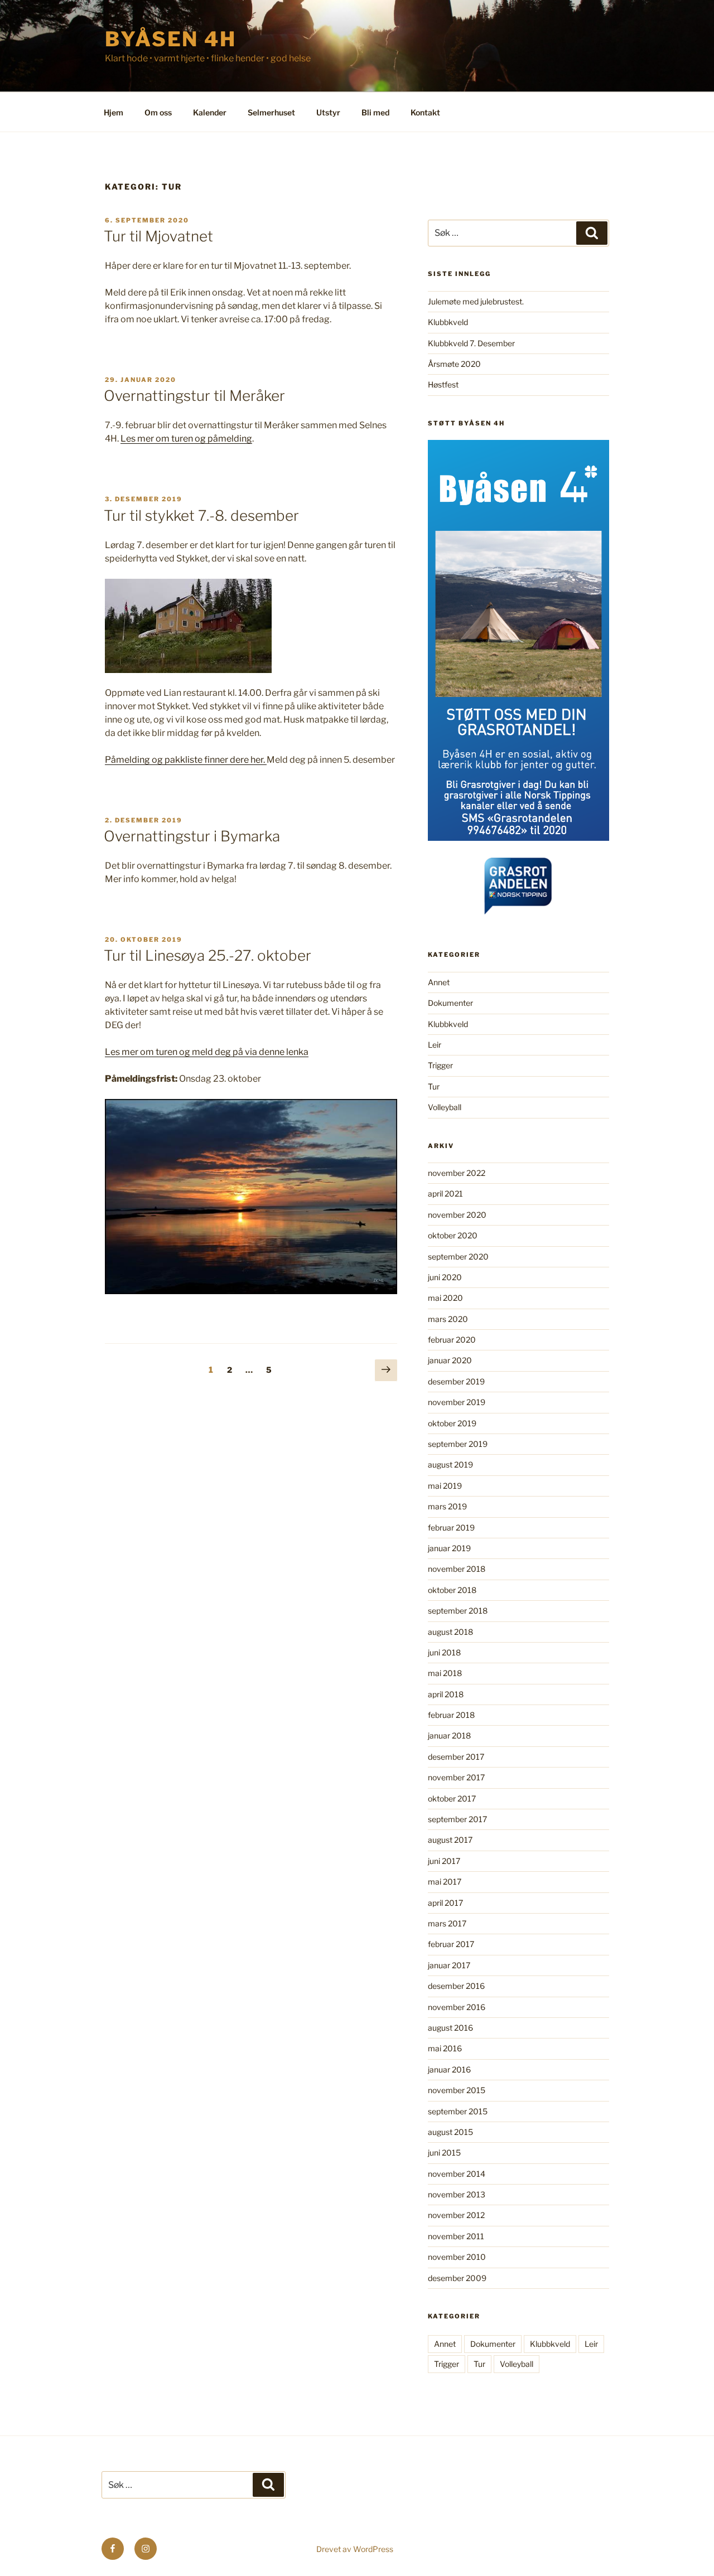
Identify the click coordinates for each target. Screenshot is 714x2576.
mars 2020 (448, 1319)
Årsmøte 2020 (454, 364)
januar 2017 (449, 1965)
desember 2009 (457, 2278)
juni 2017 (444, 1861)
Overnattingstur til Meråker (194, 396)
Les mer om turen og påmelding (186, 439)
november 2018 (457, 1569)
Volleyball (445, 1107)
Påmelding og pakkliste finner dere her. (186, 760)
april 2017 (445, 1903)
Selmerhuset (271, 112)
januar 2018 (449, 1735)
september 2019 (458, 1444)
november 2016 (457, 2007)
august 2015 (450, 2132)
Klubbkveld (448, 322)
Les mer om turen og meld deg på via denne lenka (207, 1052)
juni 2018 (444, 1652)
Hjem (114, 112)
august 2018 (450, 1632)
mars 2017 (447, 1923)
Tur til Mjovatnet (158, 236)
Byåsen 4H (171, 39)
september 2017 (457, 1819)
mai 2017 (445, 1882)
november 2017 (456, 1777)
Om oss (158, 112)
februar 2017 (451, 1944)
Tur (434, 1086)
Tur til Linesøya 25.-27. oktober (208, 955)
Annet (439, 982)
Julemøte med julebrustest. (476, 301)
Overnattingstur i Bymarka (192, 836)
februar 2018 (451, 1715)
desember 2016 (456, 1986)
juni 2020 (445, 1277)
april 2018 (446, 1694)
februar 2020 (452, 1340)
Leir (435, 1045)
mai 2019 (445, 1486)
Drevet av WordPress (355, 2549)
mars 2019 (447, 1506)
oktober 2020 (453, 1235)
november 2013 (457, 2194)
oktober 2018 (452, 1590)
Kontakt (425, 112)
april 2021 (445, 1193)
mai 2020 (445, 1298)
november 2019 (457, 1402)
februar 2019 (451, 1527)
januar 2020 (450, 1360)
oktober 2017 (452, 1798)
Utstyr (328, 112)
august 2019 (450, 1464)
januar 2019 (449, 1548)
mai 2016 (445, 2048)
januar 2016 (449, 2069)
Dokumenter (450, 1003)
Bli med (375, 112)
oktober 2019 (452, 1423)
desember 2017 (456, 1757)
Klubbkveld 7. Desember (471, 343)
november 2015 (457, 2090)
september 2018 (458, 1611)
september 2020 (458, 1256)
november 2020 (457, 1215)
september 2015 (458, 2111)
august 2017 (450, 1840)
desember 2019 (456, 1381)
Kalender (210, 112)
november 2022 (457, 1173)
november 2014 (457, 2174)
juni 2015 (444, 2153)
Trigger (440, 1065)
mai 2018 (445, 1673)
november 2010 (457, 2257)
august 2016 (450, 2028)
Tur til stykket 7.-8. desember (201, 515)
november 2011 (456, 2236)
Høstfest (443, 384)
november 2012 (456, 2215)
